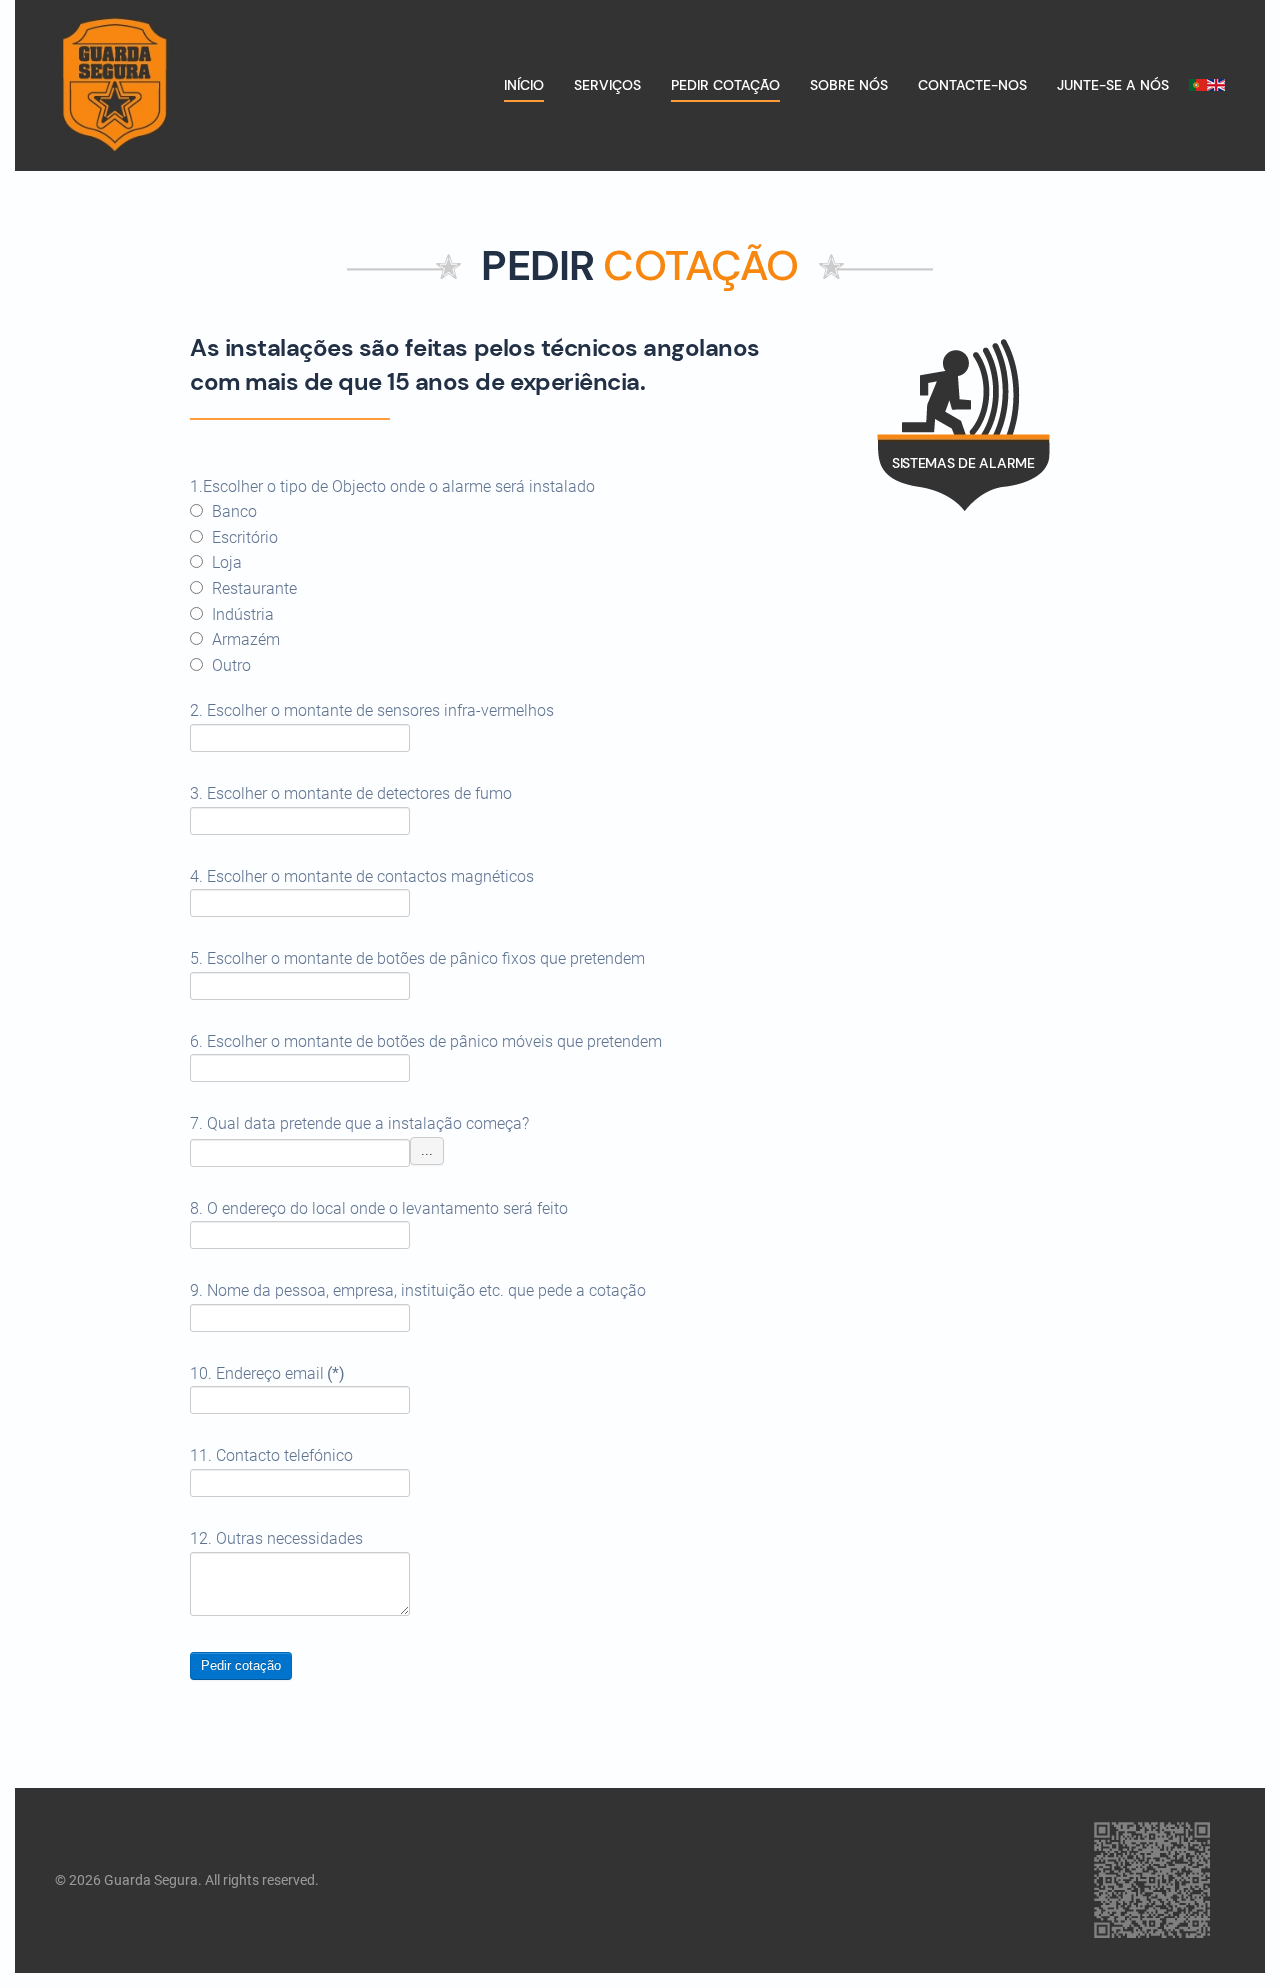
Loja (225, 562)
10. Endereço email (267, 1373)
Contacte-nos (972, 85)
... (427, 1150)
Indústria (241, 614)
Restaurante (252, 588)
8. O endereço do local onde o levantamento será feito (379, 1208)
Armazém (244, 639)
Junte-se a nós (1113, 85)
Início (524, 85)
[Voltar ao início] (114, 85)
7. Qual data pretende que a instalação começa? (359, 1123)
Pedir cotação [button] (725, 85)
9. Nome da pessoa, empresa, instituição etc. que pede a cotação (418, 1290)
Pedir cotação (241, 1665)
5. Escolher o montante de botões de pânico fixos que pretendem (417, 958)
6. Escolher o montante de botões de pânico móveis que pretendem (426, 1041)
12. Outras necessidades (276, 1538)
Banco (232, 511)
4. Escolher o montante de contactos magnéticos (362, 876)
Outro (229, 665)
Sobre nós (849, 85)
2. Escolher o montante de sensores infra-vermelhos (372, 710)
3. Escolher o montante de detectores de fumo (351, 793)
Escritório (243, 537)
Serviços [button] (607, 85)
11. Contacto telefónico (271, 1455)
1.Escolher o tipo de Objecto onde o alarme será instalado (392, 486)
